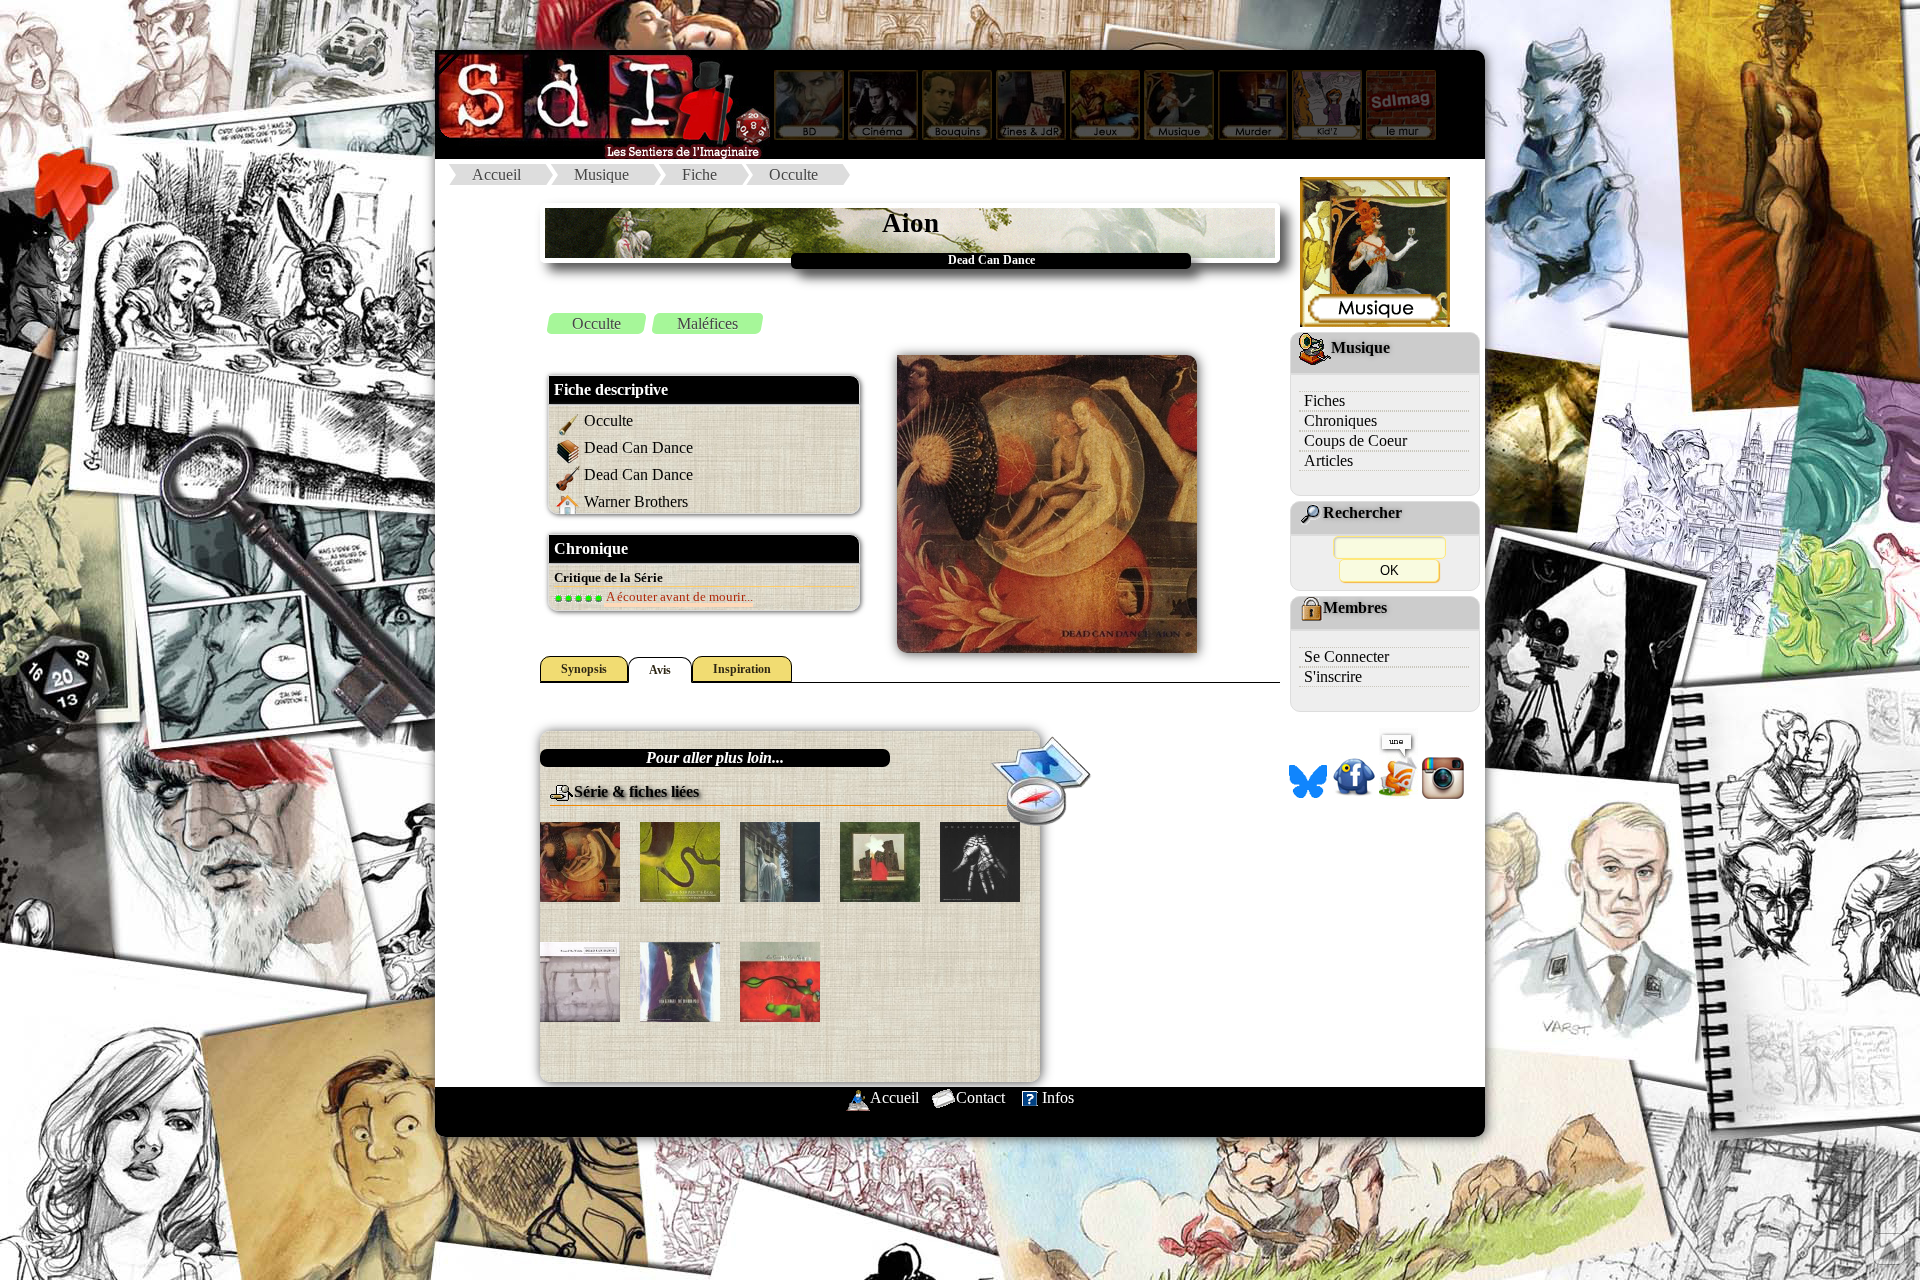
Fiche (699, 174)
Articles (1328, 460)
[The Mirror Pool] (680, 980)
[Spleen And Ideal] (880, 860)
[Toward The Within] (580, 980)
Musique (601, 174)
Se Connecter (1346, 656)
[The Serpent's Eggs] (680, 860)
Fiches (1324, 400)
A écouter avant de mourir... (678, 596)
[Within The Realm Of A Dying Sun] (780, 860)
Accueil (496, 174)
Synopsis (584, 669)
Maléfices (707, 323)
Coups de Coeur (1355, 440)
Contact (980, 1097)
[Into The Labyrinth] (980, 860)
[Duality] (780, 980)
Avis (660, 670)
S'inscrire (1333, 676)
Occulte (793, 174)
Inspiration (742, 669)
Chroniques (1340, 420)
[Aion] (580, 860)
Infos (1058, 1097)
